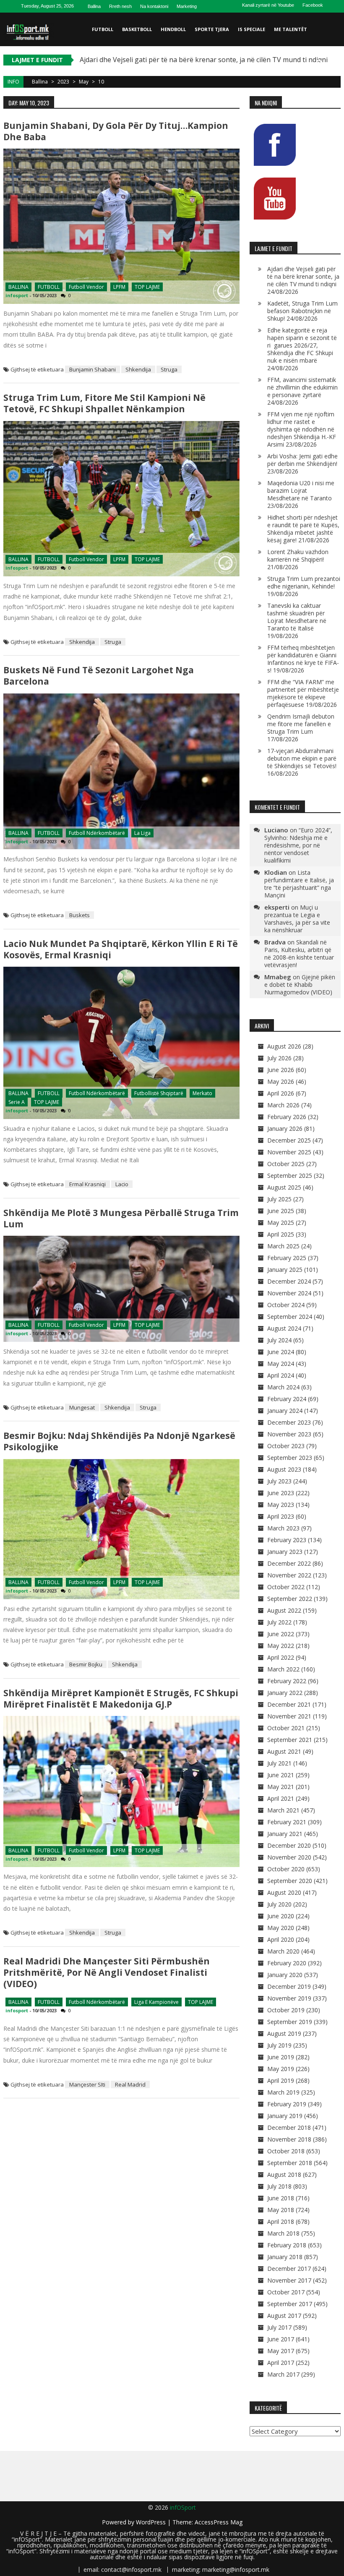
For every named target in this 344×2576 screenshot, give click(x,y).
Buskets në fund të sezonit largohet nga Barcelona (99, 676)
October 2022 (286, 1587)
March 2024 (283, 1387)
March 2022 (283, 1669)
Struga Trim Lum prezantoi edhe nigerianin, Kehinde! (304, 582)
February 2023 (287, 1540)
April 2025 (281, 1234)
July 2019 (279, 2045)
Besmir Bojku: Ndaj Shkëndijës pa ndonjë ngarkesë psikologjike (119, 1441)
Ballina (94, 6)
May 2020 (281, 1928)
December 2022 (289, 1563)
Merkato (202, 1093)
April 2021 (281, 1798)
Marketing (187, 6)
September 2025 (290, 1176)
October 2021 (286, 1728)
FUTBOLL (103, 29)
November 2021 (289, 1716)
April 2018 (281, 2222)
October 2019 (286, 2010)
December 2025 (289, 1140)
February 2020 (287, 1963)
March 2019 (283, 2092)
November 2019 (289, 1998)
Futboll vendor (86, 287)
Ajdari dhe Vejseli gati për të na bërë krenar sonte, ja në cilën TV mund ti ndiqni (303, 276)
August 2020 (284, 1892)
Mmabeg (278, 977)
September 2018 (290, 2163)
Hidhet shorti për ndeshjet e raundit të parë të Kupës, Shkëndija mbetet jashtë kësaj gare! (303, 529)
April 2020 (281, 1939)
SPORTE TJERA (212, 29)
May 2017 (281, 2351)
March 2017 (283, 2374)
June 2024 (281, 1352)
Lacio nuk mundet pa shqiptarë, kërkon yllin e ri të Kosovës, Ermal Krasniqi (121, 949)
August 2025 (284, 1187)
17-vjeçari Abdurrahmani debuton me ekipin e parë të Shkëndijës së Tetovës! (302, 758)
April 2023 (281, 1516)
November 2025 (289, 1152)
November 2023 (289, 1434)
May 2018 (281, 2210)
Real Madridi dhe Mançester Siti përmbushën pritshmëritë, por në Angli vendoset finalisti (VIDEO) (107, 1972)
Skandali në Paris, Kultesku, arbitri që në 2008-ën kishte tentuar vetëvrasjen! (299, 953)
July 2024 (279, 1340)
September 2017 (290, 2304)
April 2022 (281, 1657)
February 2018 (287, 2245)
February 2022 (287, 1681)
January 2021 (285, 1834)
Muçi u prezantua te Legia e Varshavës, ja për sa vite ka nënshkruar (297, 919)
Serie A (17, 1102)
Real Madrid (130, 2084)
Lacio (122, 1184)
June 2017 (281, 2339)
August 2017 (284, 2316)
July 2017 (279, 2327)
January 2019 (285, 2116)
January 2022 (285, 1693)
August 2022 (284, 1610)
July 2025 (279, 1199)
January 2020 (285, 1975)
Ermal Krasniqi (87, 1184)
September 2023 (290, 1458)
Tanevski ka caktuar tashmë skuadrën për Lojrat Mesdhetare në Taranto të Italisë (297, 617)
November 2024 (289, 1293)
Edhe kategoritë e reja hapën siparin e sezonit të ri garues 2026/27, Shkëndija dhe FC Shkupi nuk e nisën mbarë (302, 345)
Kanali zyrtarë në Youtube (268, 5)
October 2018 (286, 2151)
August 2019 (284, 2033)
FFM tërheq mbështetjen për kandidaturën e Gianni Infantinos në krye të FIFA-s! (303, 659)
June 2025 (281, 1211)
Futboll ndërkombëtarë (97, 833)
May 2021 (281, 1787)
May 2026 (281, 1081)
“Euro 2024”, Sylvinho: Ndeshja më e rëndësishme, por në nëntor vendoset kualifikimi (298, 845)
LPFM (119, 287)
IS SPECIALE (251, 29)
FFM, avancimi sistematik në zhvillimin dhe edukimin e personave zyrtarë (302, 387)
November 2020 (289, 1857)
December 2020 (289, 1845)
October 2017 (286, 2292)
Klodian (276, 872)
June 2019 (281, 2057)
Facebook (313, 5)
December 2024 (289, 1281)
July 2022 (279, 1622)
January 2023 (285, 1552)
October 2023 (286, 1446)
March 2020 (283, 1951)
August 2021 (284, 1751)
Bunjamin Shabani (93, 369)
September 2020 (290, 1881)
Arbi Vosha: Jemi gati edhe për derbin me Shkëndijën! (302, 460)
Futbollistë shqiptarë (159, 1093)
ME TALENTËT (291, 29)
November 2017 (289, 2280)
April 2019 (281, 2080)
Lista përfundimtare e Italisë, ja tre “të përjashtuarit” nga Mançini (299, 884)
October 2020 (286, 1869)
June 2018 (281, 2198)
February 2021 (287, 1822)
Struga (169, 369)
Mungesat (82, 1407)
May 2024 (281, 1364)
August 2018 (284, 2175)
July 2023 (279, 1481)
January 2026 (285, 1128)
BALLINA (18, 287)
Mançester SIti (87, 2084)
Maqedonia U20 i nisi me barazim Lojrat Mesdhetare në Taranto (301, 490)
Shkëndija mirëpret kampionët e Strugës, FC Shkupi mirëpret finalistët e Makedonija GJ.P (121, 1699)
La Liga (142, 833)
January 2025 (285, 1270)
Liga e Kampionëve (156, 2002)
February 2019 (287, 2104)
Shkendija (138, 369)
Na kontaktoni (154, 6)
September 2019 (290, 2022)
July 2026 (279, 1058)
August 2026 (284, 1046)
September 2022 (290, 1599)
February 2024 (287, 1399)
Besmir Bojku (86, 1664)
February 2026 (287, 1117)
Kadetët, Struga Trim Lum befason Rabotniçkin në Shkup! (302, 311)
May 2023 (281, 1505)
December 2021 (289, 1704)
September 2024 (290, 1317)
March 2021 (283, 1810)
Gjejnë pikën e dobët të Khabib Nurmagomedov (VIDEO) (300, 985)
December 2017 (289, 2269)
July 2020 (279, 1904)
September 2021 (290, 1740)
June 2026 (281, 1070)
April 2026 (281, 1093)
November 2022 (289, 1575)
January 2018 (285, 2257)
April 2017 (281, 2363)
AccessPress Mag (219, 2522)
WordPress (152, 2522)
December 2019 (289, 1986)
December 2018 (289, 2127)
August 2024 (284, 1328)
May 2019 (281, 2069)
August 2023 (284, 1469)
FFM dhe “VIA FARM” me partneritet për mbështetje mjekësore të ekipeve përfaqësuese (303, 693)
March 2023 (283, 1528)
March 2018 (283, 2233)
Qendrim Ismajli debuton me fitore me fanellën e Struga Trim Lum (301, 724)
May (84, 82)
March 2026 (283, 1105)
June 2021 (281, 1775)
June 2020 (281, 1916)
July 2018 (279, 2186)
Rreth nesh (120, 6)
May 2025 (281, 1223)
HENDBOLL (173, 29)
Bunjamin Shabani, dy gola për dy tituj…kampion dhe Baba (116, 131)
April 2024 (281, 1375)
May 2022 (281, 1646)
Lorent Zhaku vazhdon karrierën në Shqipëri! (298, 556)
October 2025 (286, 1164)
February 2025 (287, 1258)
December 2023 (289, 1422)
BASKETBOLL (137, 29)
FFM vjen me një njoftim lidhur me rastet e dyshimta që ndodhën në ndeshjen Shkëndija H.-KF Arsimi (302, 429)
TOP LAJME (147, 287)
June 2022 (281, 1634)
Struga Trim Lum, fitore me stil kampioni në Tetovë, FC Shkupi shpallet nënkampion (104, 403)
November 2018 (289, 2139)
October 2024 (286, 1305)
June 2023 (281, 1493)
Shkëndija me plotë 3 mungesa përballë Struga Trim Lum (121, 1218)
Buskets (79, 915)
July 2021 (279, 1763)
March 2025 (283, 1246)
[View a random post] (333, 63)
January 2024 (285, 1411)
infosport (17, 295)
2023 (63, 82)
